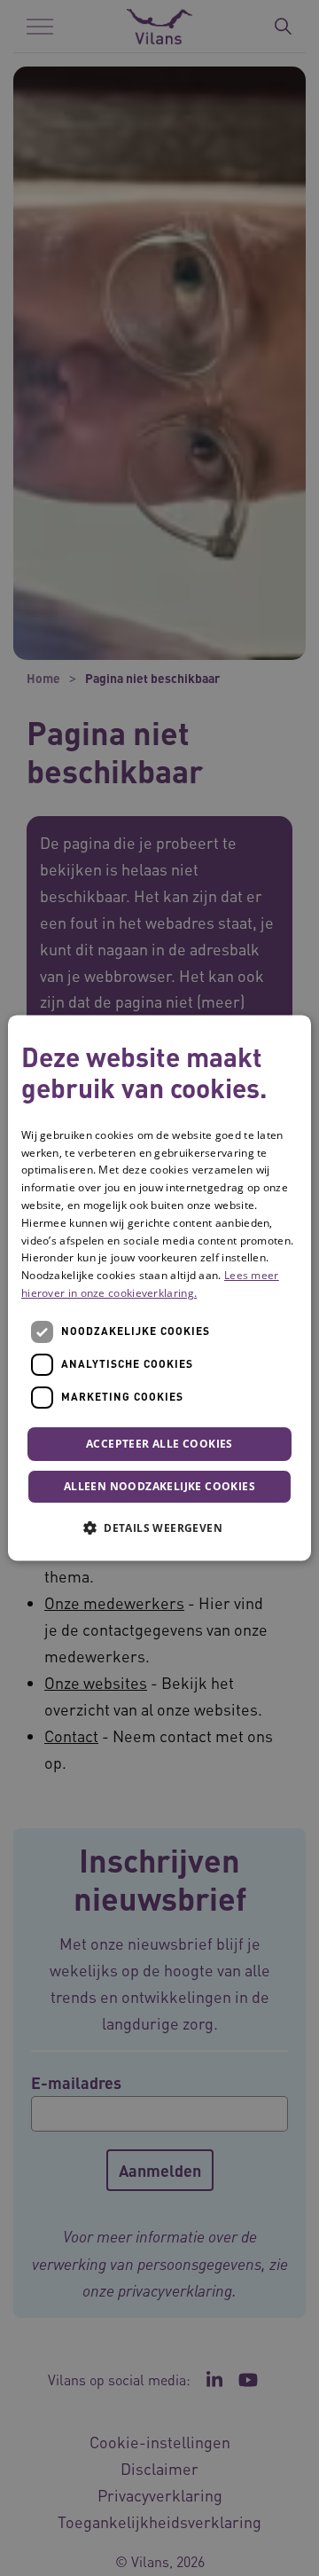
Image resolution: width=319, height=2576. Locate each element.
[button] (159, 1528)
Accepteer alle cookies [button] (159, 1444)
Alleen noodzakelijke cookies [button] (159, 1487)
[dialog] (159, 1288)
